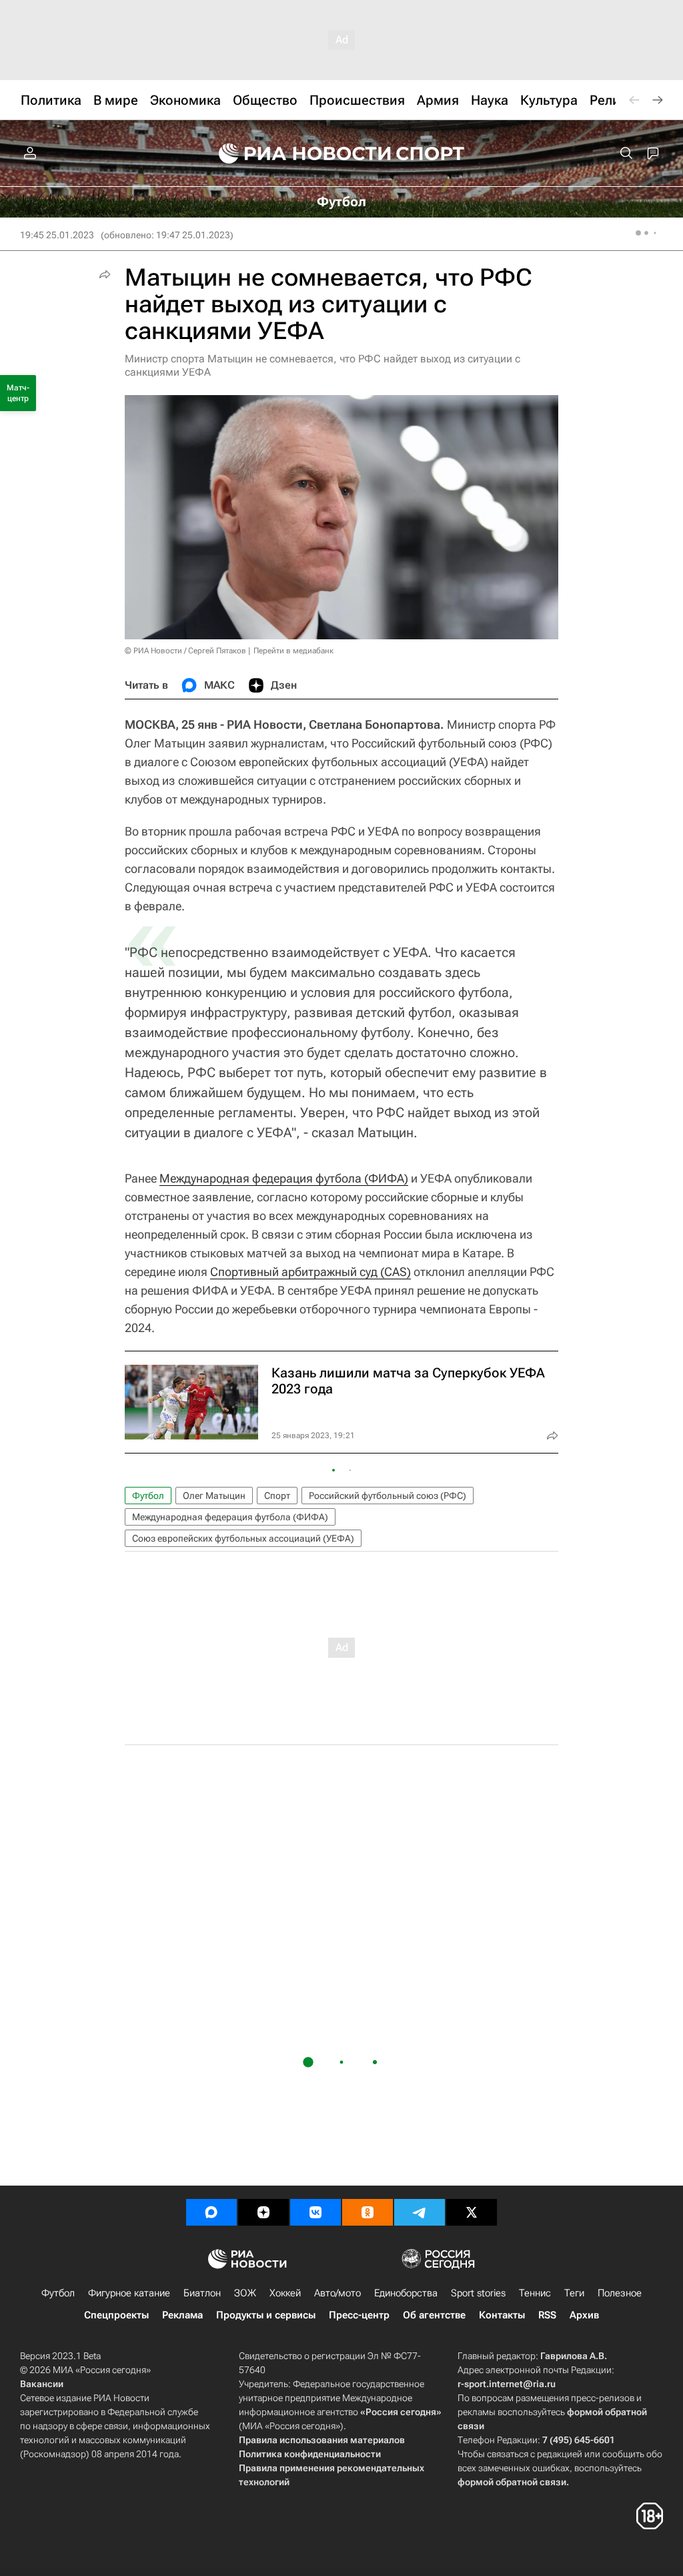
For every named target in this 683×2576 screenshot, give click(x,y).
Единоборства (406, 2293)
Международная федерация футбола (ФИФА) (284, 1178)
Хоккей (285, 2293)
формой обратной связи (512, 2482)
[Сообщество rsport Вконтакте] (315, 2212)
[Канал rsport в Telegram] (420, 2212)
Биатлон (202, 2293)
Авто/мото (337, 2293)
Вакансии (42, 2384)
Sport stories (478, 2293)
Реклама (182, 2315)
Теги (574, 2293)
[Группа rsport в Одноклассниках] (368, 2212)
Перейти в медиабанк (293, 651)
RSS (547, 2315)
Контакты (502, 2315)
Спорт (277, 1496)
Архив (584, 2315)
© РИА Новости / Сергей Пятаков (185, 651)
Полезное (620, 2293)
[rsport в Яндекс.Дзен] (263, 2212)
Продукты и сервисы (266, 2315)
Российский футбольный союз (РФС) (388, 1496)
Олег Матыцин (214, 1496)
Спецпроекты (116, 2315)
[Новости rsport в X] (472, 2212)
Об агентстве (434, 2315)
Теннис (535, 2293)
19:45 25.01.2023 (57, 235)
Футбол (148, 1496)
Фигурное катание (129, 2293)
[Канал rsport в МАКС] (211, 2212)
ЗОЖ (245, 2293)
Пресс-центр (359, 2315)
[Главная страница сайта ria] (296, 153)
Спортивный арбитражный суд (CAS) (310, 1272)
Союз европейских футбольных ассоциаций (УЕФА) (243, 1538)
